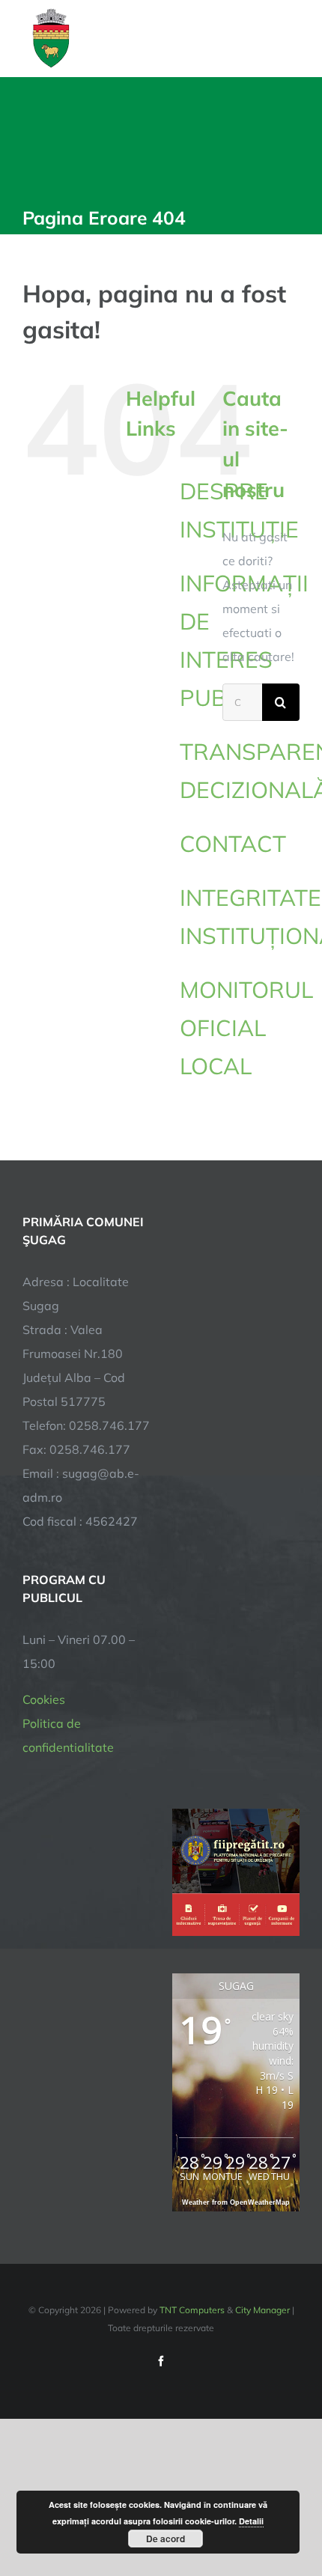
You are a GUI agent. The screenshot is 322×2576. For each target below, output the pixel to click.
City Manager (262, 2310)
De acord (165, 2539)
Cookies (44, 1699)
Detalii (251, 2521)
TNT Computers (192, 2310)
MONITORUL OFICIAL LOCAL (246, 1028)
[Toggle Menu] (291, 38)
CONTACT (233, 844)
